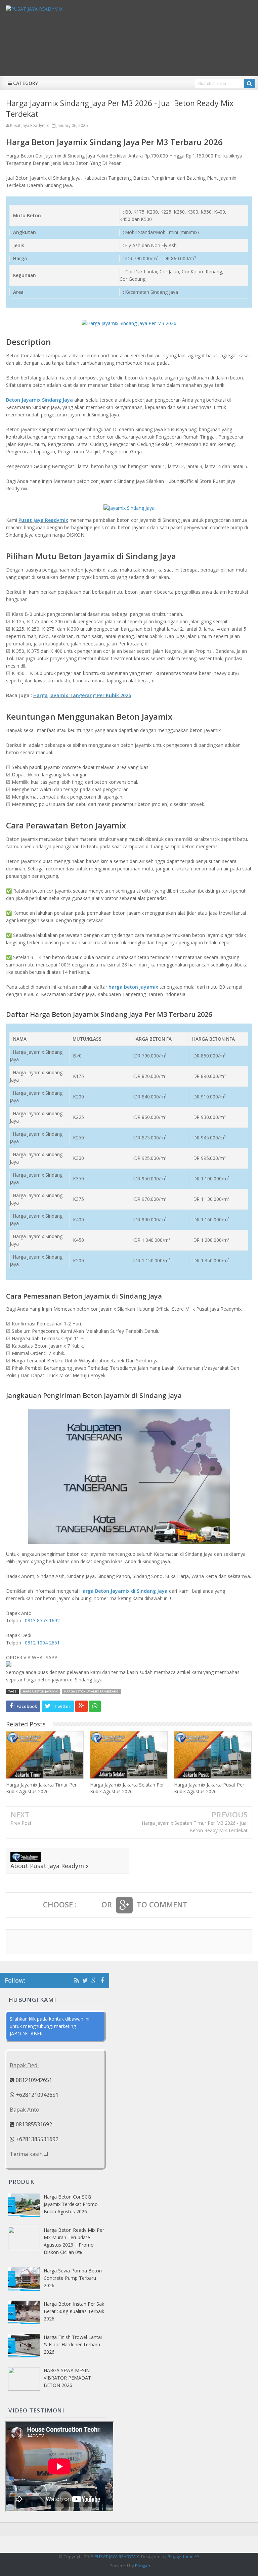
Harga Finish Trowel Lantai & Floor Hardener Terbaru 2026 (73, 2344)
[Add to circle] (94, 1980)
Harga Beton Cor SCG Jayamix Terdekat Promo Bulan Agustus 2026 (71, 2204)
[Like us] (102, 1980)
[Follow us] (85, 1980)
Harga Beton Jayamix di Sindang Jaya (123, 1591)
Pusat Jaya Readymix (43, 520)
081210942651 (33, 2080)
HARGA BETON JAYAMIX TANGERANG (91, 1691)
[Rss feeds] (77, 1980)
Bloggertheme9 (183, 2557)
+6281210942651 (36, 2095)
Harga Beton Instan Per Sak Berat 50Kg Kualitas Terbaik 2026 (74, 2311)
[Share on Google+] (81, 1706)
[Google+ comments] (124, 1905)
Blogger (143, 2566)
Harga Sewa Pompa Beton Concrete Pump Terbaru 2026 (73, 2278)
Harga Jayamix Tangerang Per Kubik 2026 (82, 695)
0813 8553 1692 (42, 1620)
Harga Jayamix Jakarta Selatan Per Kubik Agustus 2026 (127, 1788)
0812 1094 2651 (42, 1643)
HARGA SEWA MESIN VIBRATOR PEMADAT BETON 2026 (67, 2378)
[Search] (249, 83)
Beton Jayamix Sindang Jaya (39, 400)
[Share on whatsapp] (95, 1706)
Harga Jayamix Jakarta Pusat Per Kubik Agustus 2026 (209, 1788)
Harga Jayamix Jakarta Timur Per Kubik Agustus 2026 (41, 1788)
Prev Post (21, 1823)
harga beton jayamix (133, 987)
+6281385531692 (36, 2139)
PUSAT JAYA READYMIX (117, 2557)
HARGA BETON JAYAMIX (40, 1691)
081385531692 (33, 2124)
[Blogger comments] (89, 1905)
